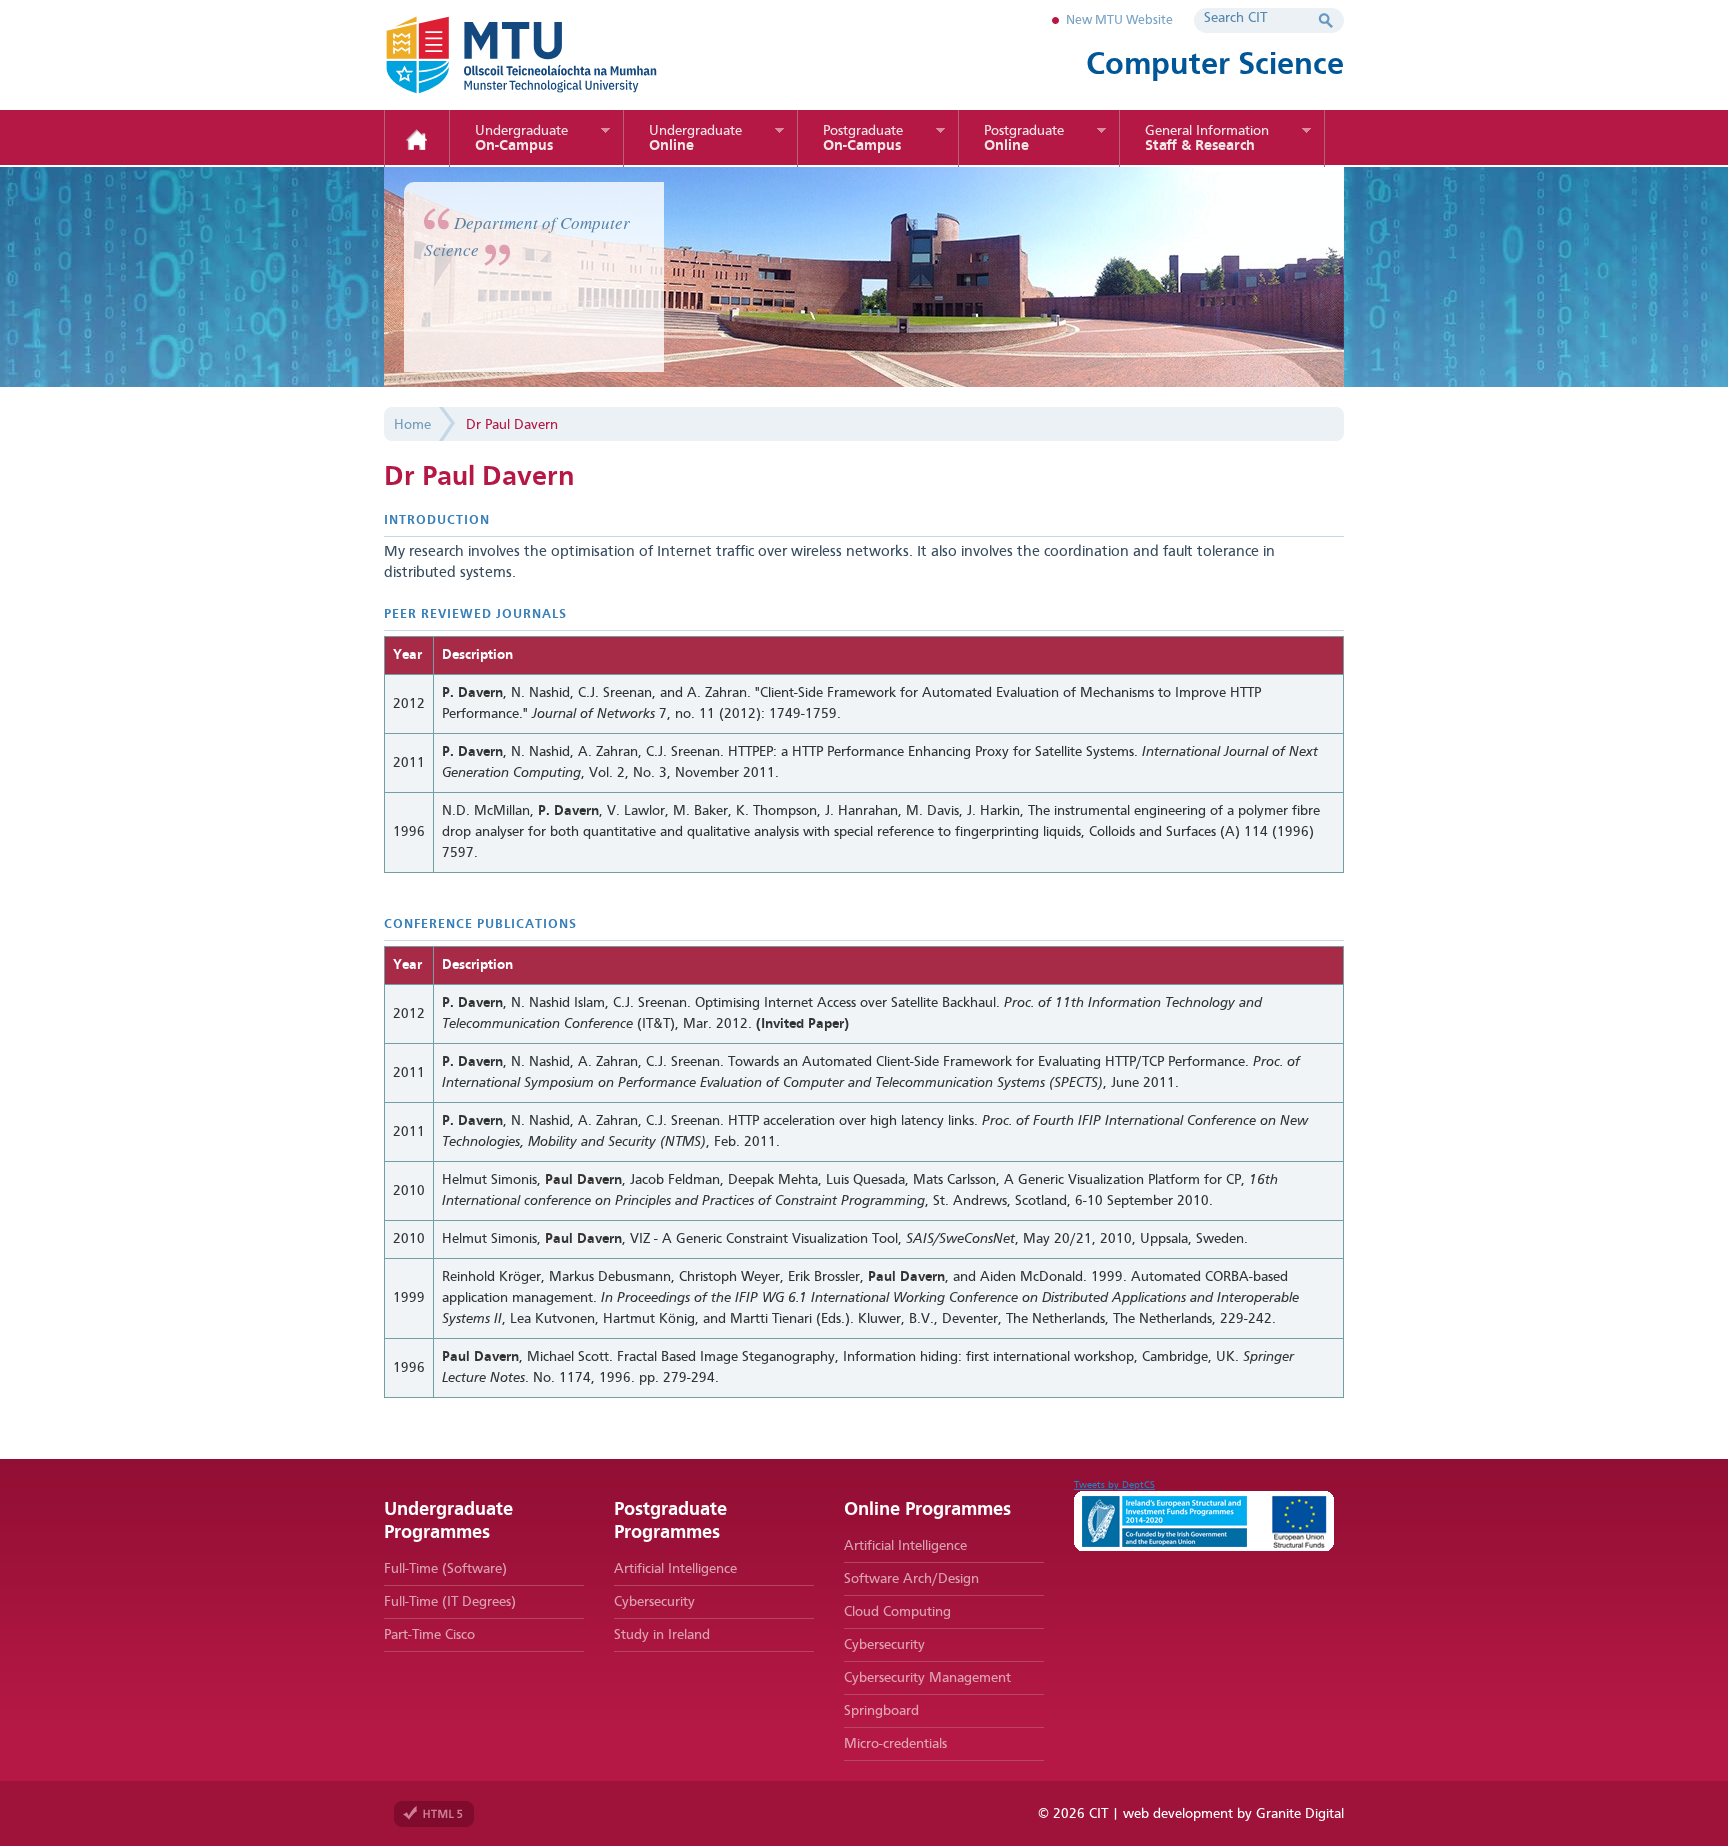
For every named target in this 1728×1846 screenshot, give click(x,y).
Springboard (881, 1711)
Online (695, 139)
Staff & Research (1207, 139)
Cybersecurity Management (927, 1678)
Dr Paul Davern (512, 425)
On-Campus (521, 139)
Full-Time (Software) (445, 1569)
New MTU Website (1119, 20)
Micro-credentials (895, 1744)
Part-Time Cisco (429, 1635)
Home (417, 140)
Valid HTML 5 (434, 1814)
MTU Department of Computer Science (554, 55)
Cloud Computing (897, 1612)
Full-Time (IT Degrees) (450, 1602)
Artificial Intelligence (675, 1569)
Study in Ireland (662, 1635)
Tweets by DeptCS (1114, 1485)
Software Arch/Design (911, 1579)
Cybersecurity (654, 1602)
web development (1178, 1814)
